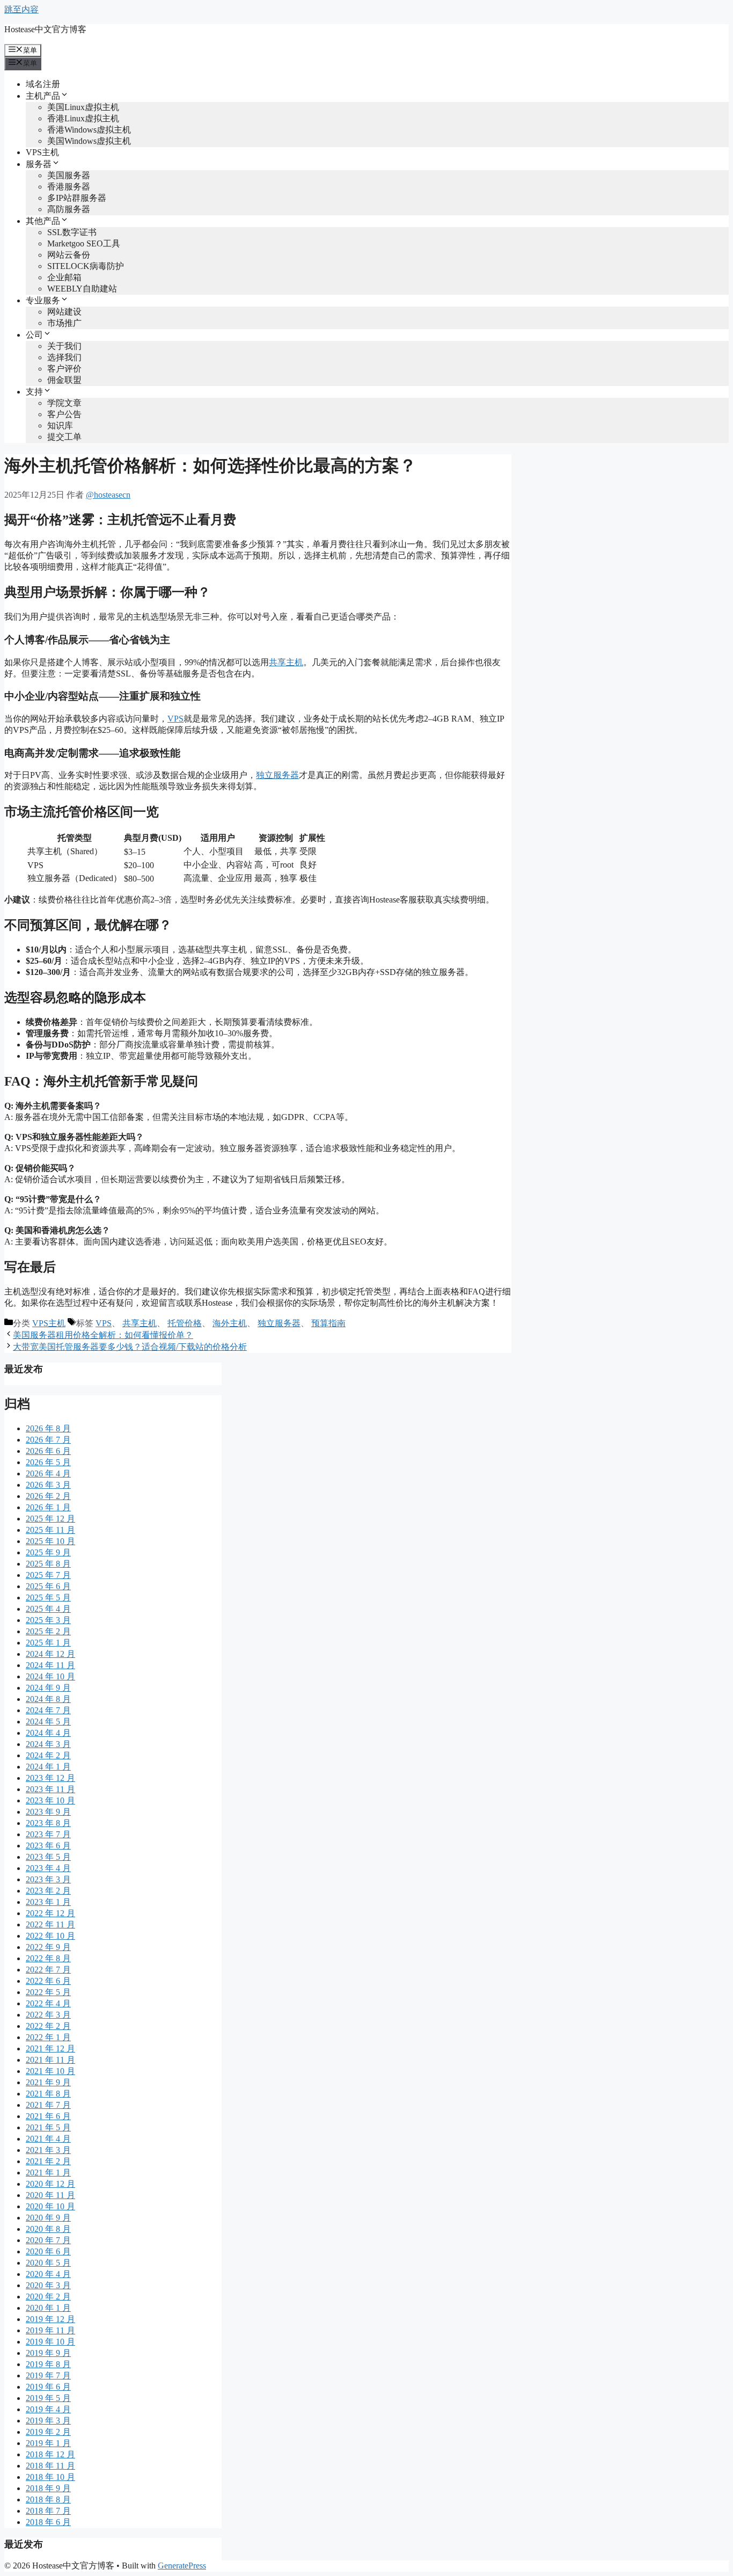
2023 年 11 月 (50, 1789)
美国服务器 (69, 175)
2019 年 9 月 (48, 2353)
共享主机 (286, 662)
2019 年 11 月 (50, 2330)
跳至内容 (21, 9)
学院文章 (64, 403)
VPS (175, 719)
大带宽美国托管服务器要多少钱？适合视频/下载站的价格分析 (130, 1347)
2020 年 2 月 (48, 2297)
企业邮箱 (64, 277)
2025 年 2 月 (48, 1631)
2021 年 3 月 (48, 2150)
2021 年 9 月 (48, 2082)
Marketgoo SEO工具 (84, 243)
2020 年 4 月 (48, 2274)
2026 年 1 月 (48, 1507)
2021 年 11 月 (50, 2060)
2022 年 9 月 (48, 1947)
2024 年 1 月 (48, 1767)
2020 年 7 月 (48, 2240)
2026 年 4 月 (48, 1473)
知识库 (60, 425)
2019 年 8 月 (48, 2364)
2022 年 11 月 (50, 1924)
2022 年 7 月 (48, 1970)
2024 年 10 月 (50, 1676)
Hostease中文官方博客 (45, 29)
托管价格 (185, 1323)
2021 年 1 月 (48, 2173)
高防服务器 (69, 209)
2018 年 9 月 (48, 2488)
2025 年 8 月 (48, 1564)
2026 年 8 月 (48, 1428)
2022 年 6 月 (48, 1981)
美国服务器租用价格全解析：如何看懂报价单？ (103, 1335)
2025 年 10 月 (50, 1541)
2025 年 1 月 (48, 1643)
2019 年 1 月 (48, 2443)
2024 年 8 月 (48, 1699)
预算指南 (328, 1323)
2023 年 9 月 (48, 1812)
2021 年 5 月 (48, 2127)
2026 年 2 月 (48, 1496)
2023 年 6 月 (48, 1846)
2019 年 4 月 (48, 2409)
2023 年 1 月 (48, 1902)
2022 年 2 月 (48, 2026)
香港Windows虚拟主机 (89, 130)
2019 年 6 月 (48, 2387)
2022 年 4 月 (48, 2003)
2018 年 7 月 (48, 2511)
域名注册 (43, 84)
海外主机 (230, 1323)
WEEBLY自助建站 (82, 289)
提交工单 (64, 437)
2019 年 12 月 (50, 2319)
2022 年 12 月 (50, 1913)
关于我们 (64, 346)
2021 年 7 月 (48, 2105)
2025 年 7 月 (48, 1575)
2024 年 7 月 (48, 1710)
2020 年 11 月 (50, 2195)
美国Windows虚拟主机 (89, 141)
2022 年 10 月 (50, 1936)
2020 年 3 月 (48, 2285)
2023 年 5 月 (48, 1857)
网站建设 (64, 312)
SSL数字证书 (72, 232)
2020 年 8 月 (48, 2229)
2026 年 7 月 (48, 1440)
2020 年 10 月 (50, 2206)
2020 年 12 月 (50, 2184)
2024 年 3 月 (48, 1744)
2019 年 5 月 (48, 2398)
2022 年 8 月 (48, 1958)
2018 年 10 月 (50, 2477)
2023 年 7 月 (48, 1834)
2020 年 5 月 (48, 2263)
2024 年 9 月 (48, 1688)
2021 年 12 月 (50, 2049)
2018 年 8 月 (48, 2499)
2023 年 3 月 (48, 1879)
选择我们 (64, 357)
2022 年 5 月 (48, 1992)
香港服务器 (69, 187)
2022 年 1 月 (48, 2037)
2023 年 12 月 (50, 1778)
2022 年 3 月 (48, 2015)
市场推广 (64, 323)
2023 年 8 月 (48, 1823)
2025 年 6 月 (48, 1586)
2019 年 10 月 (50, 2342)
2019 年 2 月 (48, 2432)
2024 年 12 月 (50, 1654)
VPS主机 (42, 152)
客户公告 (64, 414)
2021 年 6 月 (48, 2116)
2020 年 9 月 (48, 2218)
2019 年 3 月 (48, 2421)
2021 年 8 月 (48, 2094)
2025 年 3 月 (48, 1620)
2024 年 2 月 (48, 1755)
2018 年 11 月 (50, 2466)
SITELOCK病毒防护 (86, 266)
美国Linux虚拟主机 (83, 107)
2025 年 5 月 (48, 1598)
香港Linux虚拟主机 (83, 118)
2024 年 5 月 (48, 1722)
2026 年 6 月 (48, 1451)
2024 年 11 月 (50, 1665)
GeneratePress (182, 2566)
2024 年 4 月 (48, 1733)
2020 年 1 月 (48, 2308)
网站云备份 (69, 255)
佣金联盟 (64, 380)
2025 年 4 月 (48, 1609)
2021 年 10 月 (50, 2071)
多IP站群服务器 (77, 198)
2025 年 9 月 (48, 1552)
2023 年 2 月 (48, 1891)
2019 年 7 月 (48, 2375)
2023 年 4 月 (48, 1868)
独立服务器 (277, 775)
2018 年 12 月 (50, 2454)
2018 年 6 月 (48, 2522)
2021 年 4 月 (48, 2139)
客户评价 (64, 369)
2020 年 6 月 (48, 2251)
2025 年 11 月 (50, 1530)
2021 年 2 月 (48, 2161)
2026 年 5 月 (48, 1462)
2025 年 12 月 (50, 1519)
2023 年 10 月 (50, 1800)
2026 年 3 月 (48, 1485)
